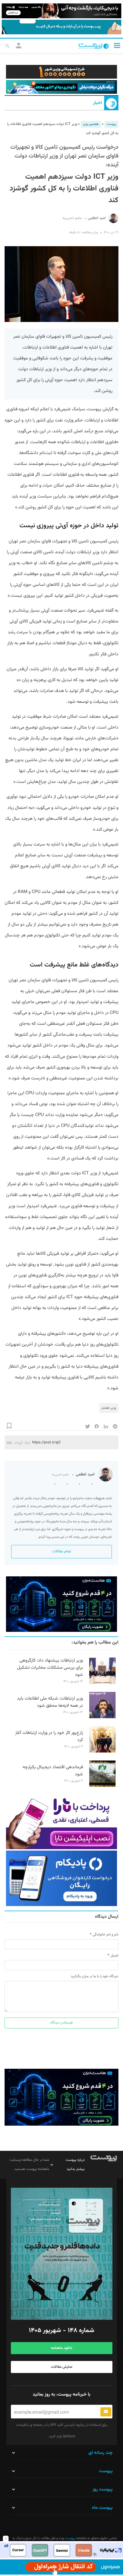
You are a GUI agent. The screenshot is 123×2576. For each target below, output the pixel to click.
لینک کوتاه (22, 1442)
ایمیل (114, 1956)
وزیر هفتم (109, 1408)
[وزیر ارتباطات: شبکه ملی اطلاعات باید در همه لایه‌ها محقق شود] (102, 1717)
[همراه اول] (61, 2567)
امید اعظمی (97, 218)
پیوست (111, 124)
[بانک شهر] (61, 72)
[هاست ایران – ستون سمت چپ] (61, 1604)
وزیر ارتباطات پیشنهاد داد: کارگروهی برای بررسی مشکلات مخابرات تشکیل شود (50, 1668)
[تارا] (61, 1821)
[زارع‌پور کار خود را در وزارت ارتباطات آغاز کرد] (102, 1752)
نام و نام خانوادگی (106, 1935)
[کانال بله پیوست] (61, 27)
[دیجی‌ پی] (61, 11)
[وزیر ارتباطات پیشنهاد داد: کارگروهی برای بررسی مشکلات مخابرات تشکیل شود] (102, 1683)
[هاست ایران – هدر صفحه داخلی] (61, 87)
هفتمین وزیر (91, 124)
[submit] (106, 2412)
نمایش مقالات (62, 2367)
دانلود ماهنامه (61, 2348)
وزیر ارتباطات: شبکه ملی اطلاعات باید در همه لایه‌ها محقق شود (50, 1702)
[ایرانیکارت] (61, 2550)
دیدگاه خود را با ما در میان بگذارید (95, 1976)
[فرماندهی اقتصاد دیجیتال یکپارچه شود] (102, 1786)
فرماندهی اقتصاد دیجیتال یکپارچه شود (53, 1771)
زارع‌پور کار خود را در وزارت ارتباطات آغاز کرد (49, 1736)
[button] (117, 45)
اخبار (97, 103)
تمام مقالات (61, 1551)
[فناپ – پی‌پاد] (61, 1878)
